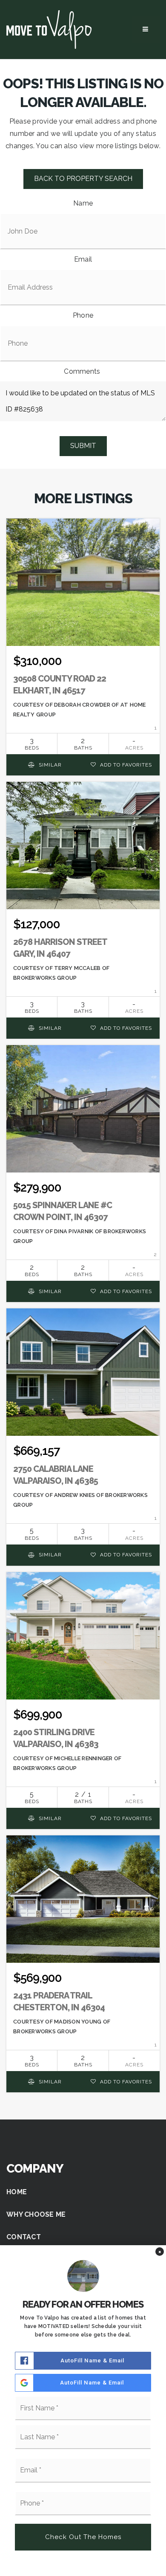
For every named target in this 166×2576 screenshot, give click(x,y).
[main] (83, 1095)
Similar (49, 765)
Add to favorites (125, 765)
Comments (82, 371)
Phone (83, 315)
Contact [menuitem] (24, 2237)
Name (83, 203)
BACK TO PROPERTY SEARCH (83, 179)
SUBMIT (83, 446)
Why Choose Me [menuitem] (36, 2214)
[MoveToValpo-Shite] (49, 29)
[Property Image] (83, 582)
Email (83, 259)
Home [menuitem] (17, 2192)
